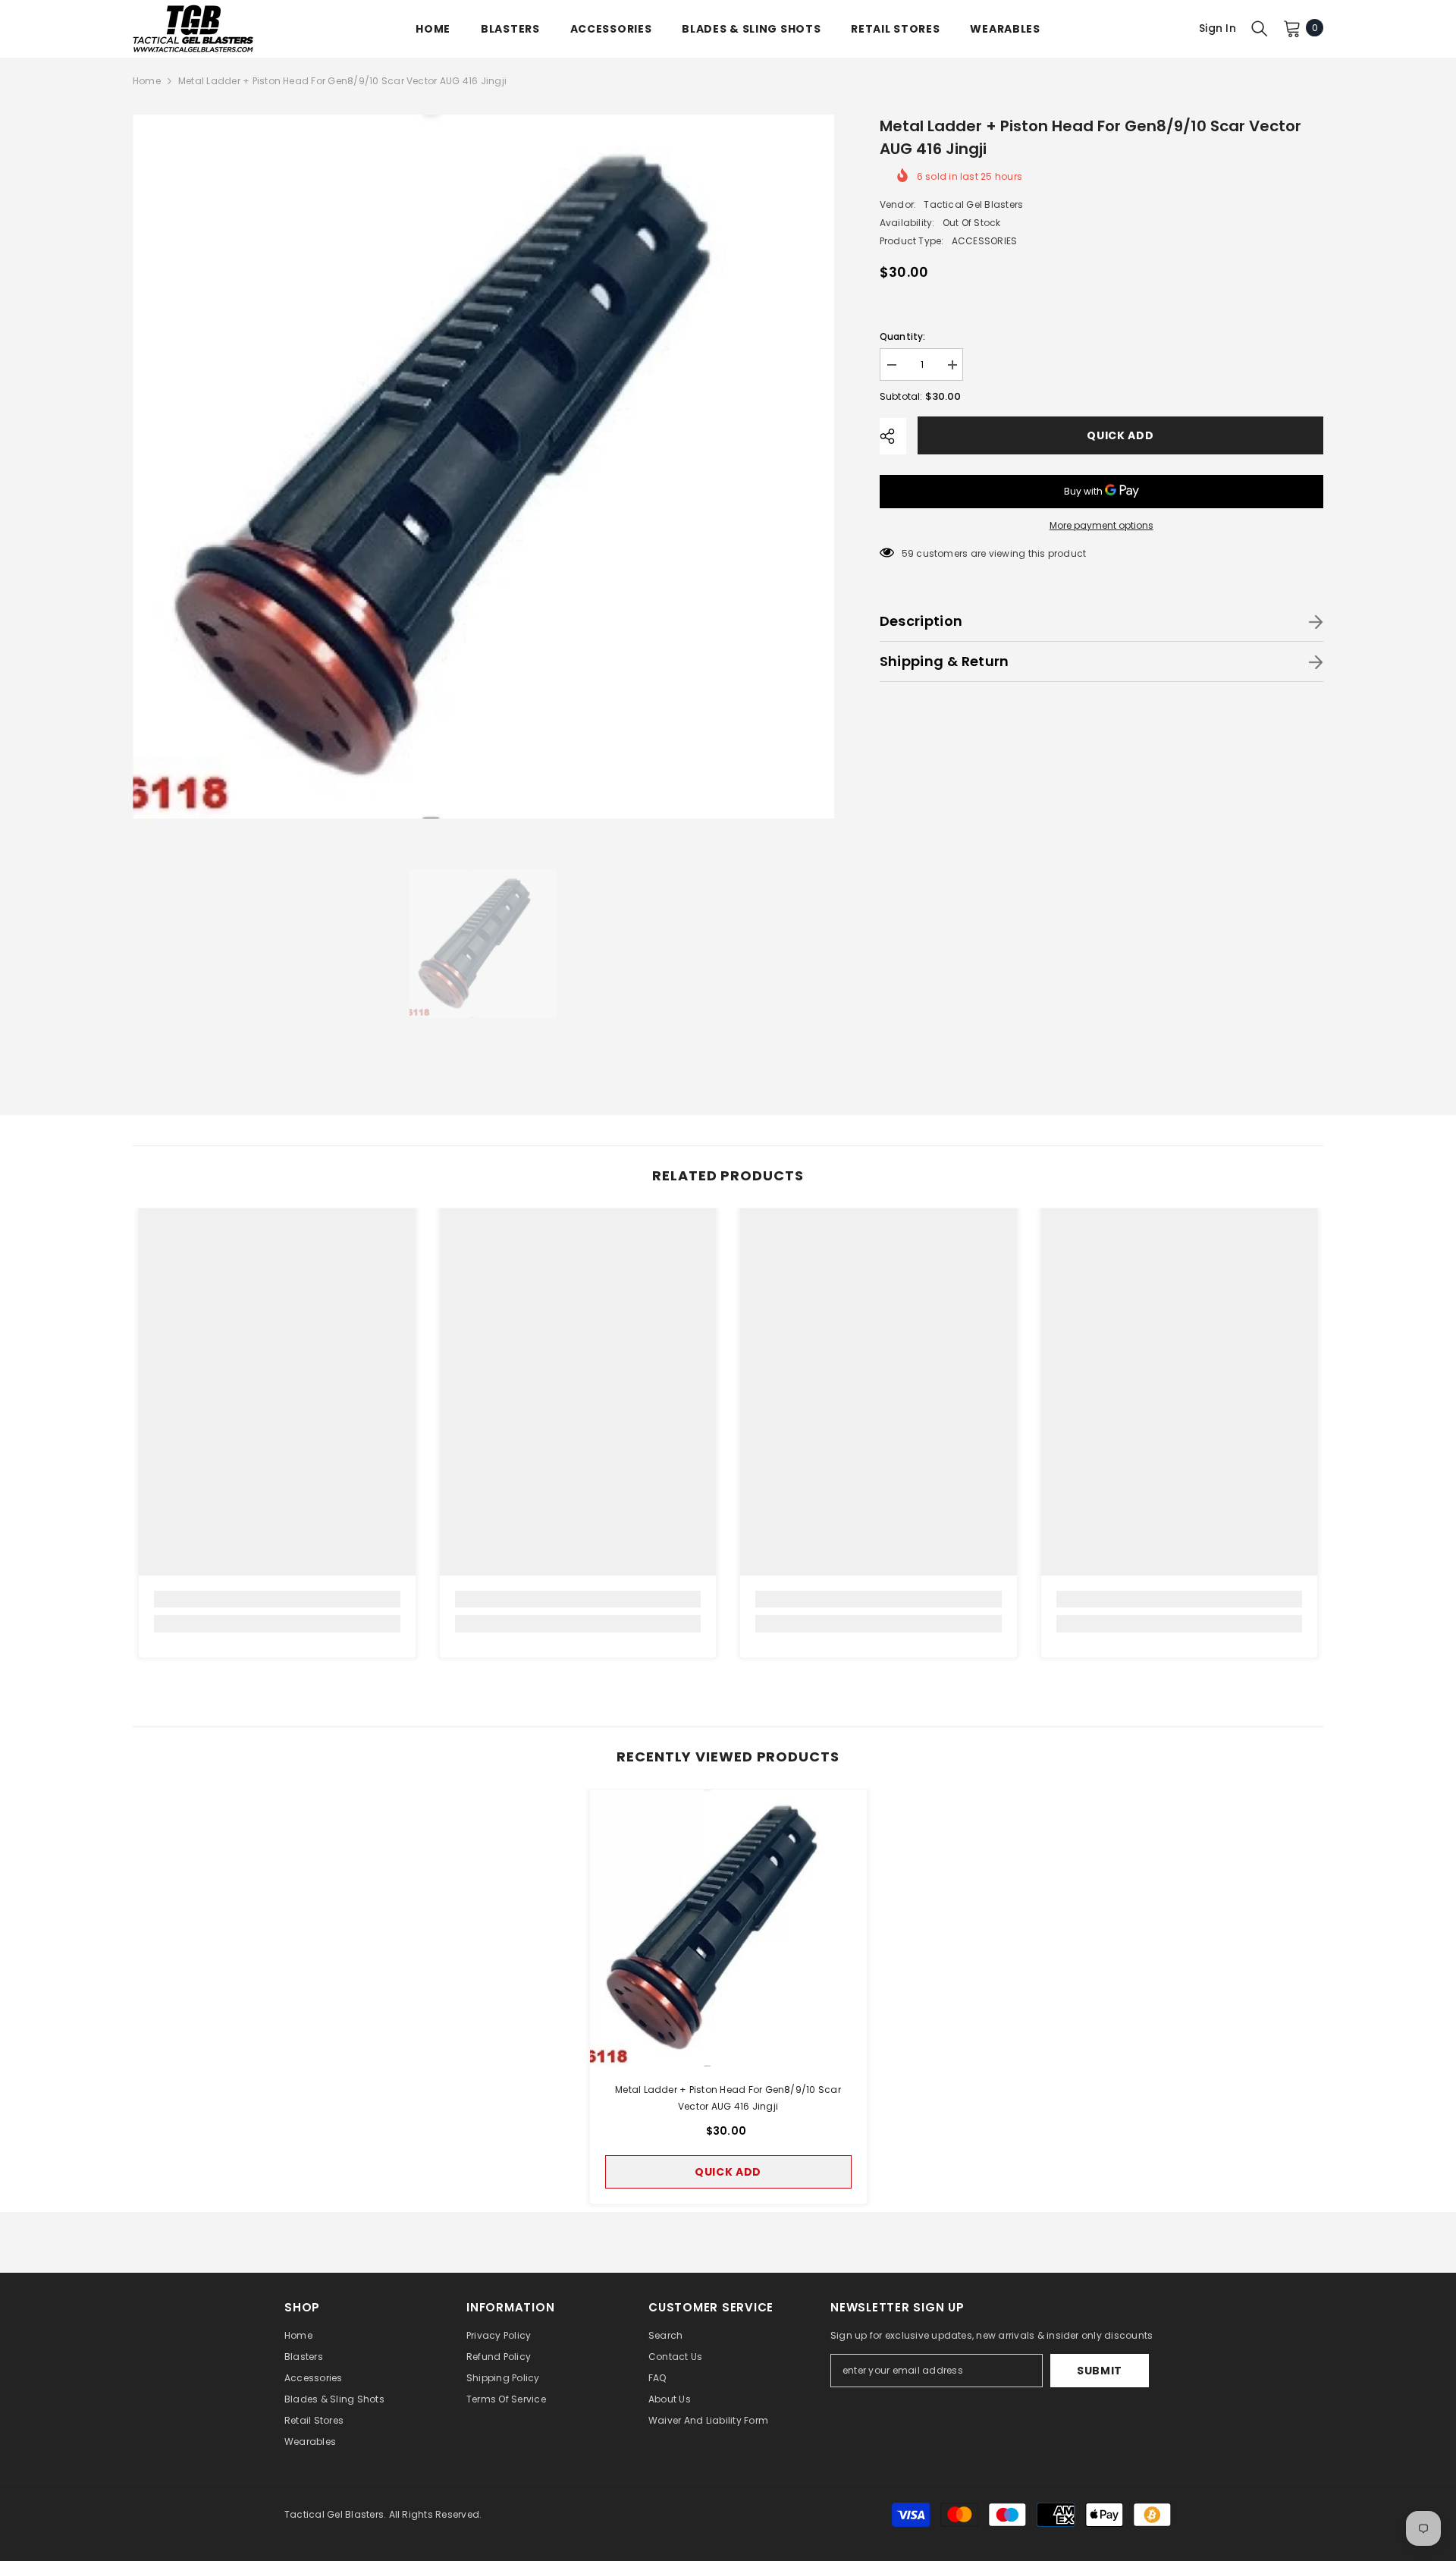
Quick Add (1120, 435)
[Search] (1260, 28)
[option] (483, 467)
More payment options (1101, 525)
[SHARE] (893, 436)
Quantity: (903, 336)
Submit (1100, 2371)
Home (147, 81)
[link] (277, 1599)
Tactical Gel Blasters (973, 204)
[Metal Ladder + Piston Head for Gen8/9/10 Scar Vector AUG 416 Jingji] (728, 1928)
